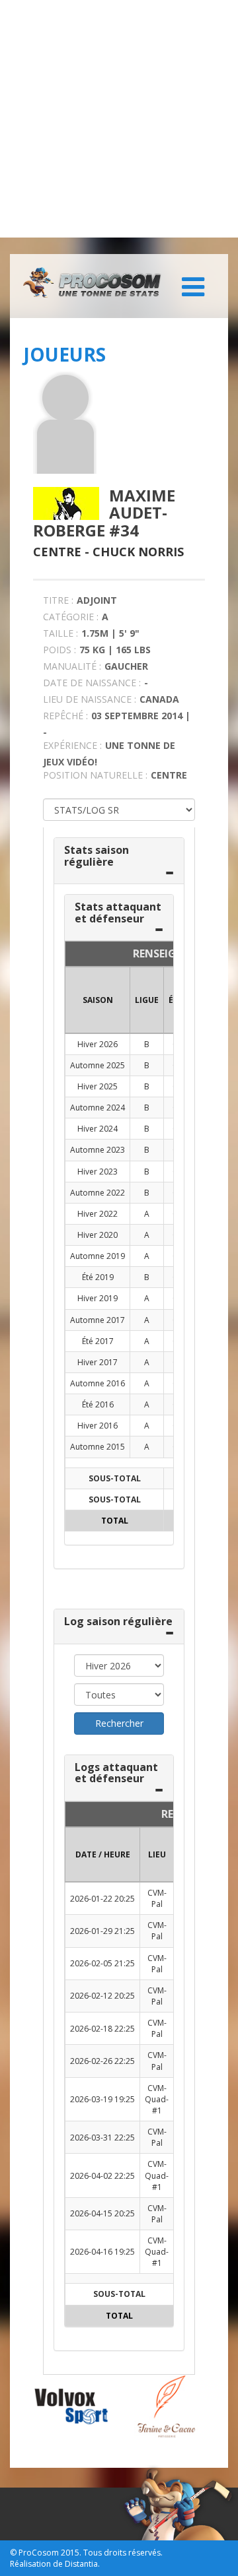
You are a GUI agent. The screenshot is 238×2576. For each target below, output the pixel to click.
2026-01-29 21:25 (102, 1931)
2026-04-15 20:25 (102, 2213)
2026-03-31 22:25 (102, 2138)
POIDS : (59, 650)
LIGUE (147, 1000)
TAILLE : (60, 633)
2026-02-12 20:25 (102, 1996)
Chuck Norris (138, 552)
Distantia (81, 2564)
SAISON (98, 1000)
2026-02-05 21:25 (102, 1963)
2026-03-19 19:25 (102, 2099)
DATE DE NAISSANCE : (92, 683)
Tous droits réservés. (123, 2553)
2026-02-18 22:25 (102, 2029)
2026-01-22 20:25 (102, 1899)
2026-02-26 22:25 (102, 2061)
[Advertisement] (119, 119)
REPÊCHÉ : (65, 716)
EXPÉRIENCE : (72, 745)
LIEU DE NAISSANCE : (90, 699)
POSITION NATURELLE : (95, 775)
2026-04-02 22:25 (102, 2176)
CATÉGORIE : (71, 617)
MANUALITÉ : (72, 666)
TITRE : (58, 600)
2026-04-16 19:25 (102, 2252)
